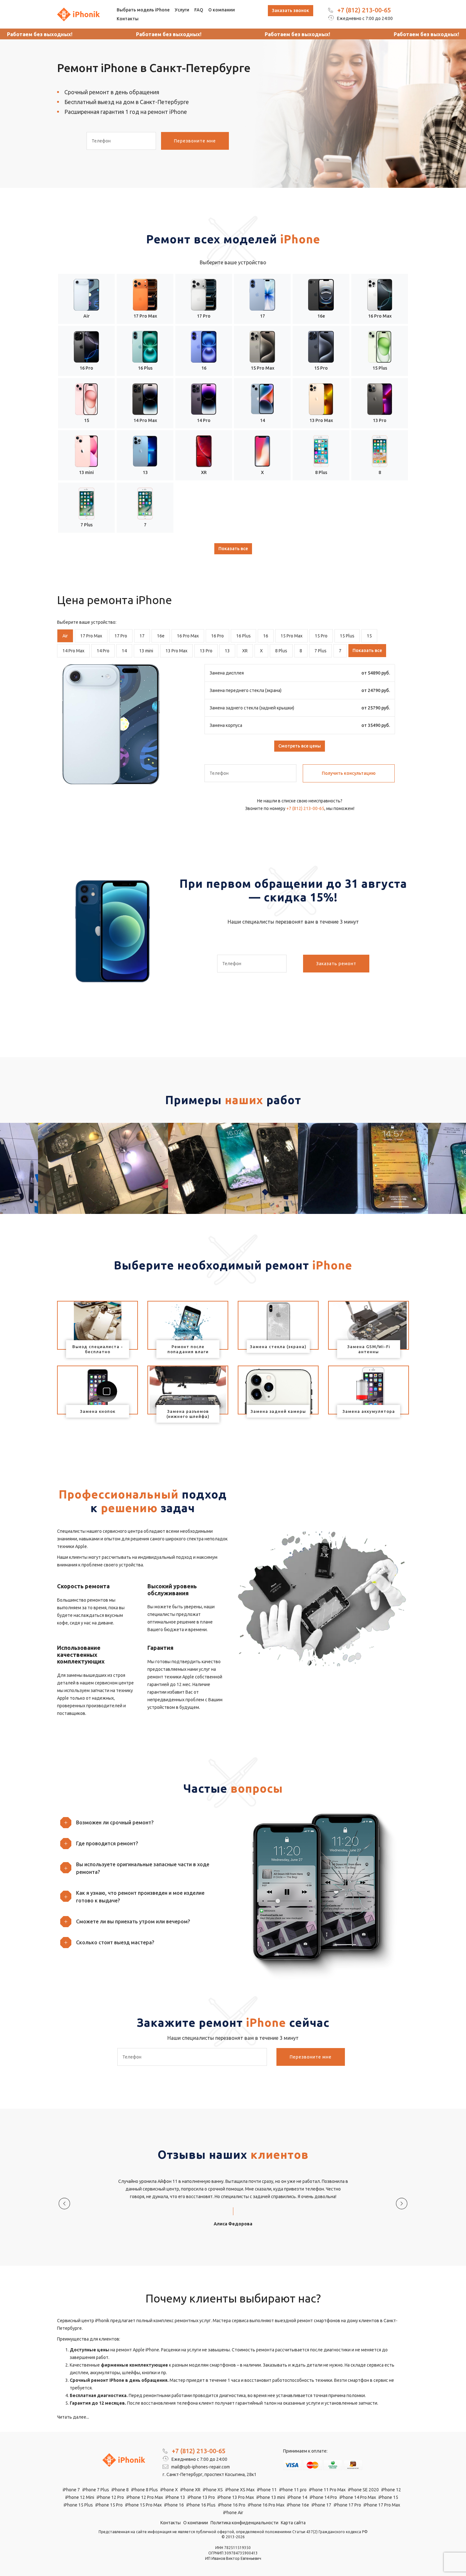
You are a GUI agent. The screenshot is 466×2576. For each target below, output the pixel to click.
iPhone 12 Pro (110, 2497)
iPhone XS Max (240, 2490)
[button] (143, 1822)
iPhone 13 (175, 2497)
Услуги (182, 10)
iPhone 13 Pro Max (236, 2497)
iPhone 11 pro (293, 2490)
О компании (222, 10)
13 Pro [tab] (206, 651)
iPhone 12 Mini (80, 2497)
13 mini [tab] (146, 651)
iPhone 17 (321, 2505)
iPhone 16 (174, 2505)
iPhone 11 (267, 2490)
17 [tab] (142, 636)
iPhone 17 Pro (347, 2505)
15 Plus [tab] (347, 636)
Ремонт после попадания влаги (188, 1349)
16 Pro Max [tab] (188, 636)
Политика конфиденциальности (244, 2523)
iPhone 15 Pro (109, 2505)
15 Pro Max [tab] (291, 636)
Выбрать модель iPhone (143, 10)
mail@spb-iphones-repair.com (200, 2467)
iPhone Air (233, 2513)
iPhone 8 (120, 2490)
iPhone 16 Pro (232, 2505)
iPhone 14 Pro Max (358, 2497)
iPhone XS (213, 2490)
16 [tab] (266, 636)
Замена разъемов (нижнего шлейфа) (188, 1414)
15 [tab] (369, 636)
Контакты (128, 19)
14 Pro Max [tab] (73, 651)
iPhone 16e (298, 2505)
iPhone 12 (391, 2490)
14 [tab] (124, 651)
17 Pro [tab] (121, 636)
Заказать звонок (291, 10)
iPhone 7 (71, 2490)
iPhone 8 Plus (145, 2490)
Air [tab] (65, 636)
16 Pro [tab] (217, 636)
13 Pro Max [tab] (176, 651)
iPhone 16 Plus (201, 2505)
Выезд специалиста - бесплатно (98, 1349)
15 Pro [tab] (321, 636)
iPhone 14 (297, 2497)
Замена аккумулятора (369, 1411)
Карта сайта (293, 2523)
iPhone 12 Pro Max (145, 2497)
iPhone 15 (388, 2497)
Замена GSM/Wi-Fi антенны (369, 1349)
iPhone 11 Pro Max (327, 2490)
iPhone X (169, 2490)
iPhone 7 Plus (96, 2490)
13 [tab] (227, 651)
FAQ (199, 10)
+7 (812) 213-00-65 (364, 10)
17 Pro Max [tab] (91, 636)
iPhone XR (190, 2490)
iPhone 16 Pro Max (266, 2505)
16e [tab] (161, 636)
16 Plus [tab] (243, 636)
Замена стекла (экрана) (278, 1347)
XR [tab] (245, 651)
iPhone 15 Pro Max (143, 2505)
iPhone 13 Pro (201, 2497)
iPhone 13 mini (271, 2497)
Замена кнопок (98, 1411)
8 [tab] (301, 651)
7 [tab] (340, 651)
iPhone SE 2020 (363, 2490)
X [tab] (261, 651)
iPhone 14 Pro (323, 2497)
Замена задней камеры (278, 1411)
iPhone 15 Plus (78, 2505)
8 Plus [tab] (281, 651)
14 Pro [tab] (103, 651)
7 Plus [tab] (320, 651)
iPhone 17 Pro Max (382, 2505)
